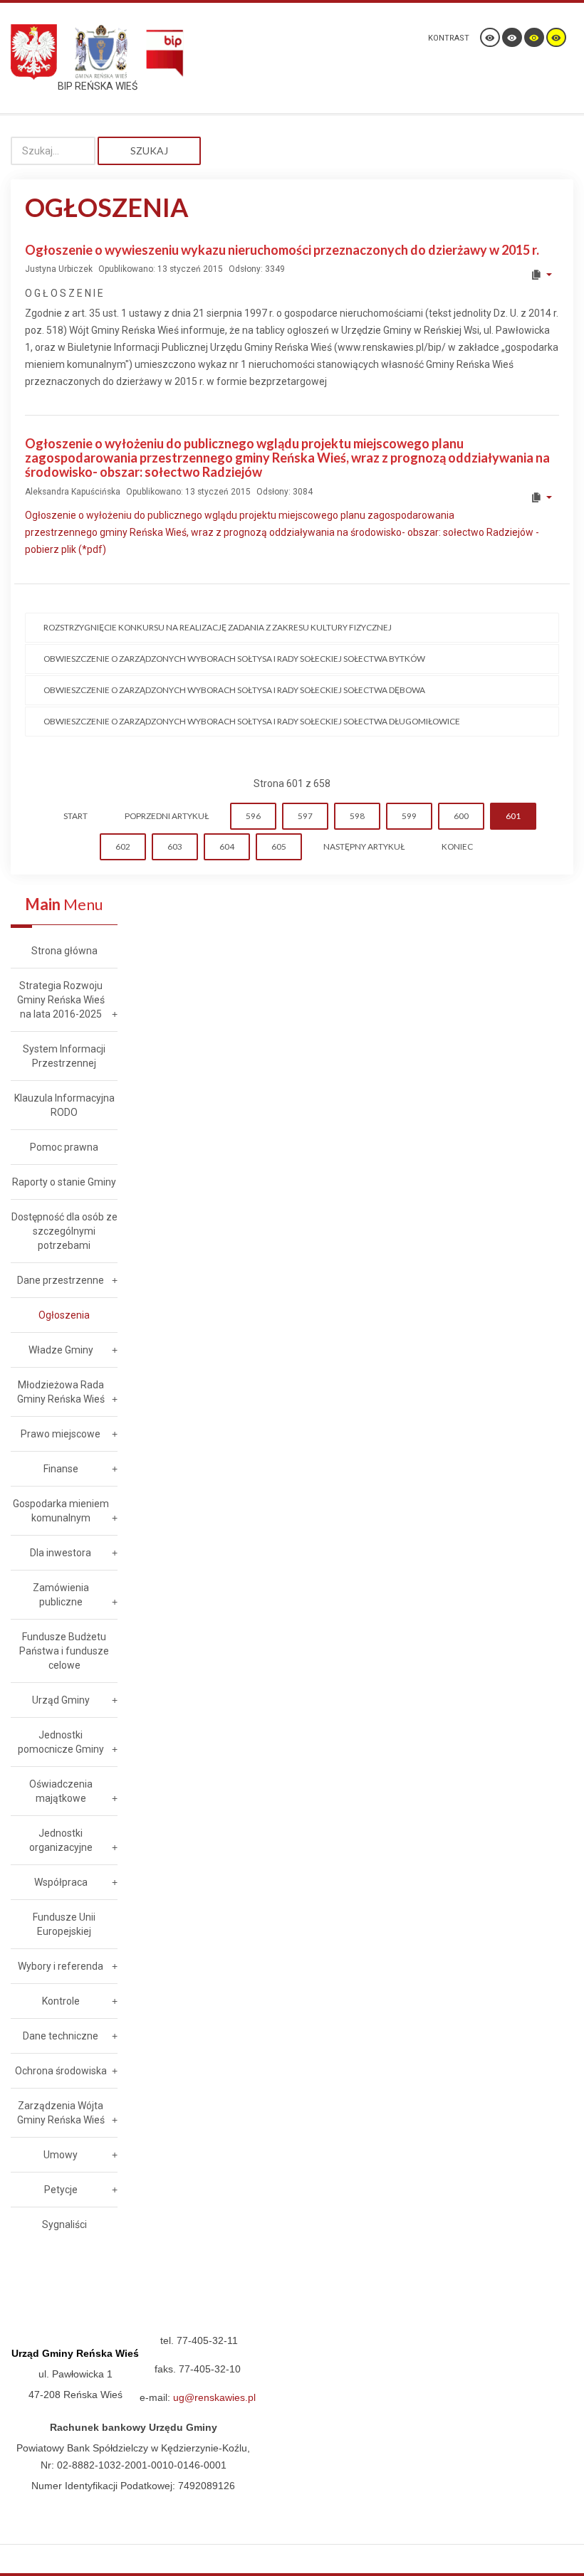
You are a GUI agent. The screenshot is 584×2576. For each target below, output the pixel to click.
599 (409, 816)
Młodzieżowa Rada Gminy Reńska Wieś (61, 1392)
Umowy (61, 2155)
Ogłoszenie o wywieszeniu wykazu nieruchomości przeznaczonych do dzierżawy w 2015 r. (282, 250)
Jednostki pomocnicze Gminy (61, 1742)
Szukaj (149, 151)
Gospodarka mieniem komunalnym (61, 1511)
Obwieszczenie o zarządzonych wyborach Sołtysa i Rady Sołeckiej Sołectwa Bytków (234, 659)
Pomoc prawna (64, 1147)
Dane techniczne (61, 2036)
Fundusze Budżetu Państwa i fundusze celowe (64, 1651)
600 (461, 816)
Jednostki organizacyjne (61, 1840)
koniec (457, 846)
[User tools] (541, 275)
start (75, 816)
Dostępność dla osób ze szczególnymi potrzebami (64, 1231)
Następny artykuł (364, 846)
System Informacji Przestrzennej (64, 1056)
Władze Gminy (61, 1350)
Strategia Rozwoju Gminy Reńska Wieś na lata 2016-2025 (61, 1000)
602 (123, 846)
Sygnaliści (64, 2224)
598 (357, 816)
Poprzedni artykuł (167, 816)
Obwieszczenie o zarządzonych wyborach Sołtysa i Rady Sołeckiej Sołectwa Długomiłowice (252, 721)
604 (227, 846)
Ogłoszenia (64, 1315)
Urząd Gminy (61, 1700)
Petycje (61, 2190)
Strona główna (64, 951)
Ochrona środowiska (61, 2071)
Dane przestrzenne (61, 1280)
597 (305, 816)
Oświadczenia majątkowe (61, 1791)
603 (175, 846)
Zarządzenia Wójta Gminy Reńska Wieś (61, 2113)
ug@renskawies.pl (214, 2397)
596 (253, 816)
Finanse (61, 1469)
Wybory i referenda (61, 1966)
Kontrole (61, 2001)
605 (279, 846)
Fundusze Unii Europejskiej (64, 1924)
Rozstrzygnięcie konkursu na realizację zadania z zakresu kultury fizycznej (218, 627)
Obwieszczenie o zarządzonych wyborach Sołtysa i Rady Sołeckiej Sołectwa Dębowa (234, 690)
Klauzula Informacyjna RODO (64, 1105)
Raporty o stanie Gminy (64, 1182)
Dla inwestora (61, 1553)
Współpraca (61, 1882)
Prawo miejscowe (61, 1434)
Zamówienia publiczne (61, 1595)
